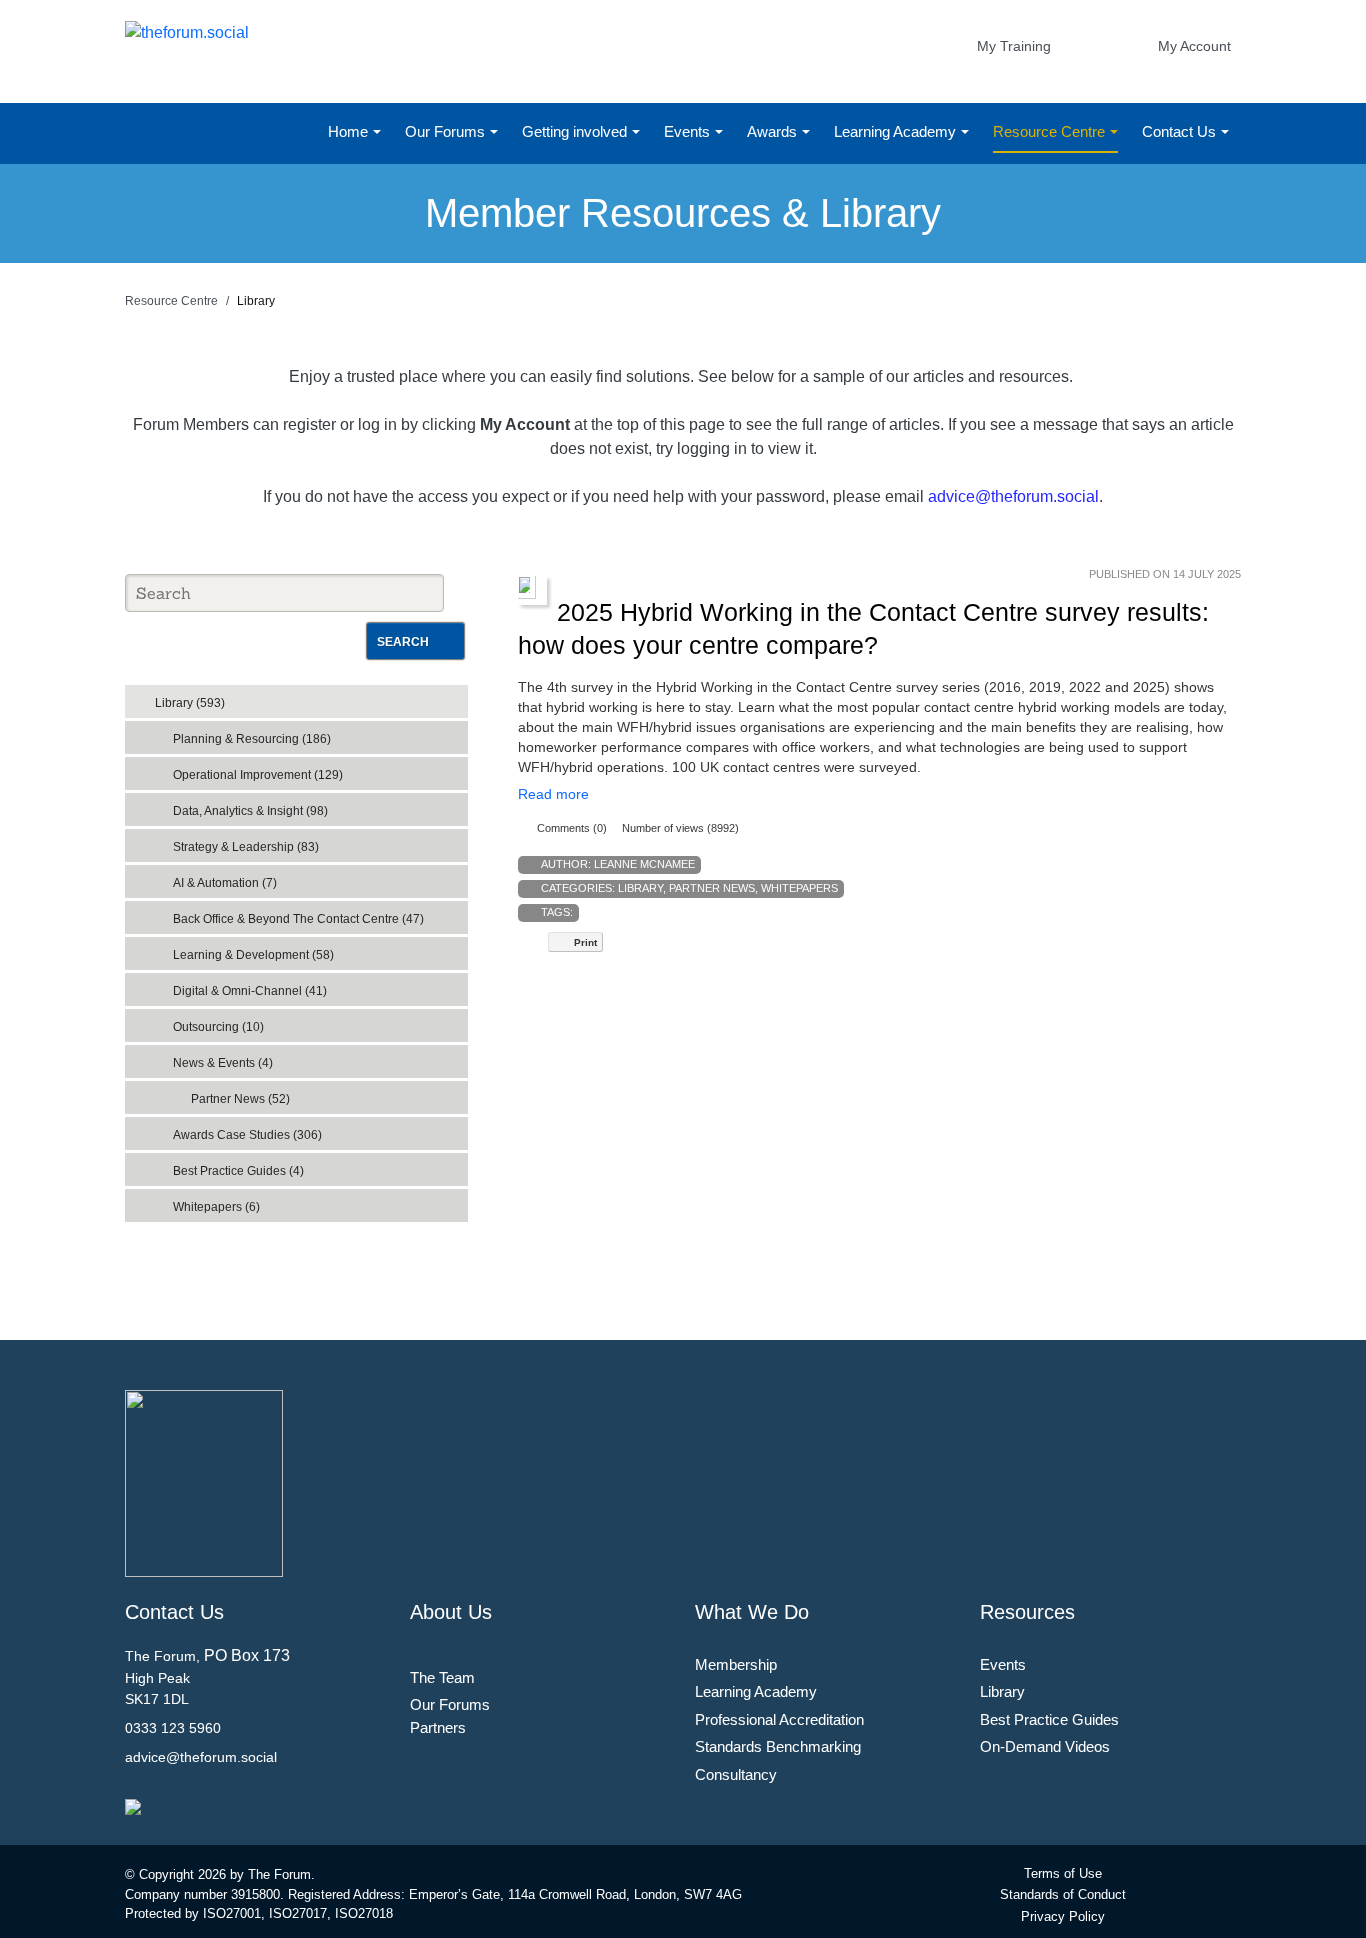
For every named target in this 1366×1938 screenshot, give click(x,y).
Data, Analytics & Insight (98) (250, 811)
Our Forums (447, 131)
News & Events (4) (223, 1063)
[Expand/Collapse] (438, 696)
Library (640, 888)
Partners (438, 1727)
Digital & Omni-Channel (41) (250, 991)
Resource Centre (1051, 131)
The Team (442, 1677)
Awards (774, 131)
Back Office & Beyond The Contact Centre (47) (298, 919)
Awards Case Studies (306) (247, 1135)
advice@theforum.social (1013, 496)
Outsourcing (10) (218, 1027)
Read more (553, 794)
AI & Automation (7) (225, 883)
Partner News (712, 888)
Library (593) (190, 703)
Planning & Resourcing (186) (252, 739)
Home (350, 131)
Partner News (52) (240, 1099)
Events (689, 131)
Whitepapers (799, 888)
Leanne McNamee (644, 864)
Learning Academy (897, 131)
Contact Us (1181, 131)
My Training (1014, 46)
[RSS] (457, 697)
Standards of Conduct (1063, 1894)
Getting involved (576, 131)
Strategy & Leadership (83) (246, 847)
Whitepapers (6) (216, 1207)
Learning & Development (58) (253, 955)
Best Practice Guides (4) (238, 1171)
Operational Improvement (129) (258, 775)
